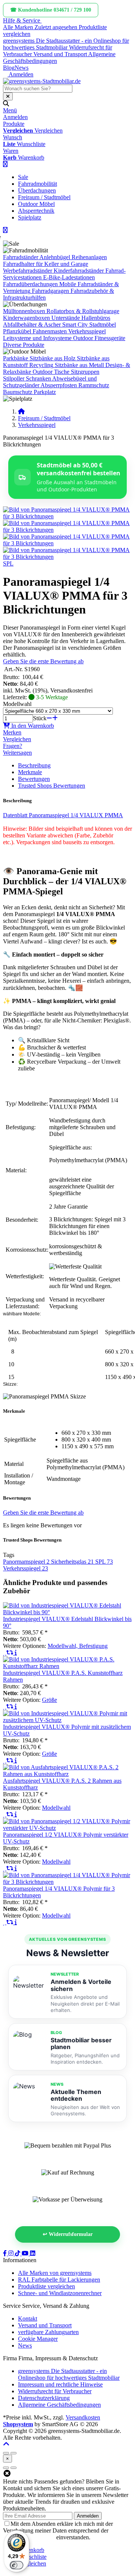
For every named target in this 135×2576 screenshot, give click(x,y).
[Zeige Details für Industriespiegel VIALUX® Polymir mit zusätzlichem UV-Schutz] (67, 1720)
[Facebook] (6, 2253)
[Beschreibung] (16, 1653)
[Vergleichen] (10, 1653)
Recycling (41, 365)
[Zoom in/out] (6, 2453)
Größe (49, 1700)
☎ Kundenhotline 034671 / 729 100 (51, 10)
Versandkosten (83, 2417)
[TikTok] (18, 2253)
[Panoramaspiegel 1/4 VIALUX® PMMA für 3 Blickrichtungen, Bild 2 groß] (67, 530)
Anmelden (88, 2516)
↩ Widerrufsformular (68, 2234)
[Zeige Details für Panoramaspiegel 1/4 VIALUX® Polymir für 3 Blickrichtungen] (67, 1882)
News (22, 68)
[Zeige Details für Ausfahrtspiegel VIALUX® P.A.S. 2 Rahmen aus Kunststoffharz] (67, 1774)
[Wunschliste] (5, 1653)
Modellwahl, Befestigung (78, 1646)
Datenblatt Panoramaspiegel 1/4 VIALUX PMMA (63, 815)
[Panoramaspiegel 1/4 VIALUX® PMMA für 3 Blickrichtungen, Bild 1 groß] (67, 516)
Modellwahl (17, 704)
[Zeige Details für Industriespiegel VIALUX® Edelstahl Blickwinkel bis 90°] (67, 1612)
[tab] (31, 2550)
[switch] (16, 2565)
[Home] (21, 411)
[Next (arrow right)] (13, 2468)
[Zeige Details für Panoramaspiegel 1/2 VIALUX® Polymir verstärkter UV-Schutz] (67, 1828)
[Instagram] (12, 2253)
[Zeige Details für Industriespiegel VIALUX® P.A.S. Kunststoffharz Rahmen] (67, 1666)
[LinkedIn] (33, 2253)
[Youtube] (26, 2253)
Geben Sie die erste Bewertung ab (43, 661)
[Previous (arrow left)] (6, 2468)
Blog (9, 68)
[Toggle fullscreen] (13, 2453)
